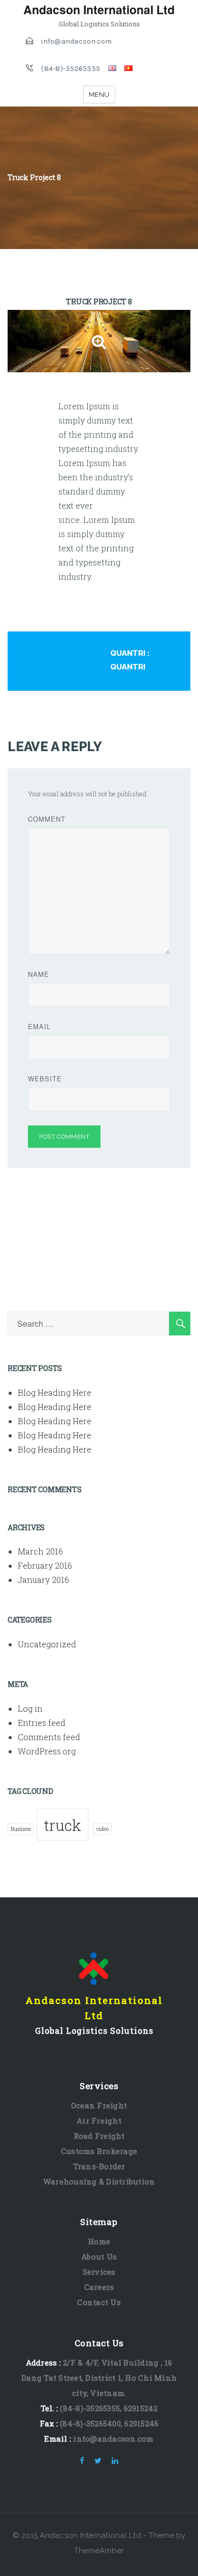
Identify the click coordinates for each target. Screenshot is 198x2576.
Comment (47, 819)
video (102, 1829)
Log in (30, 1708)
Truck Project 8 (99, 302)
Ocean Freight (99, 2105)
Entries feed (42, 1723)
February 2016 (45, 1565)
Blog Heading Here (55, 1392)
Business (21, 1829)
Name (39, 974)
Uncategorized (47, 1644)
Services (99, 2272)
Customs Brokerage (99, 2151)
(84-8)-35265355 (71, 69)
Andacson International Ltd (99, 9)
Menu (99, 95)
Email (39, 1026)
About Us (99, 2256)
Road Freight (99, 2136)
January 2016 (43, 1580)
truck (62, 1825)
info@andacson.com (76, 41)
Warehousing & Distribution (99, 2181)
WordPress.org (47, 1751)
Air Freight (99, 2121)
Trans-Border (99, 2166)
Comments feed (49, 1737)
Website (45, 1079)
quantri (128, 653)
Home (99, 2241)
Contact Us (99, 2302)
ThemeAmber (99, 2551)
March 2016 (40, 1551)
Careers (99, 2287)
